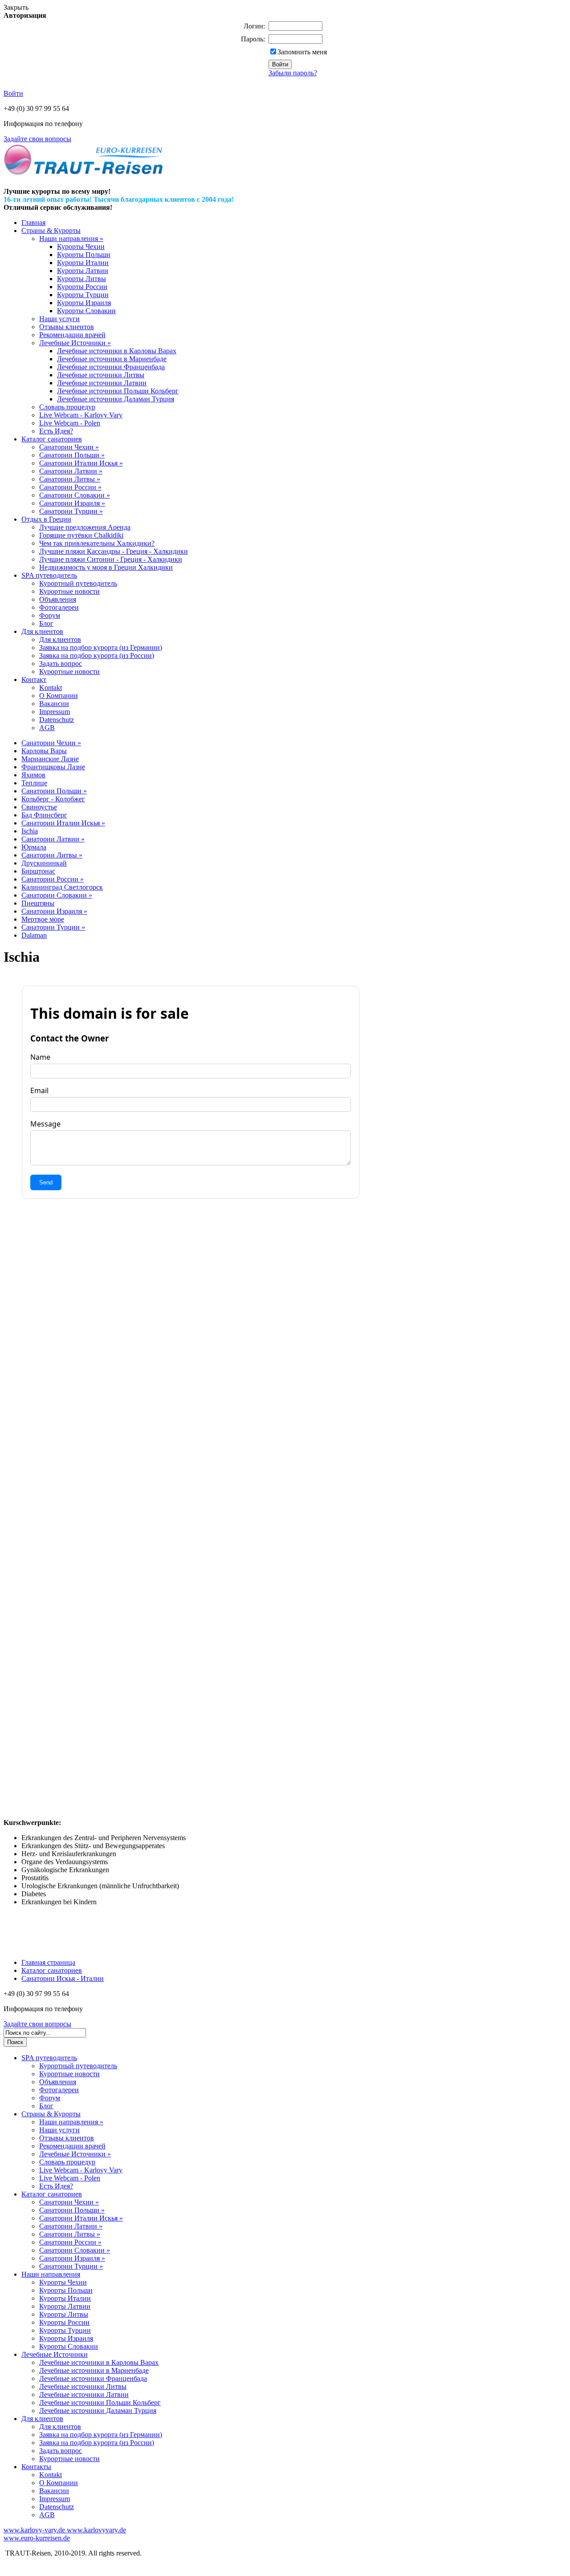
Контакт (34, 680)
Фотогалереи (59, 607)
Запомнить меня (302, 52)
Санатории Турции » (71, 511)
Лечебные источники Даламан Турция (116, 399)
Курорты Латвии (83, 271)
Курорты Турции (83, 295)
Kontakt (51, 688)
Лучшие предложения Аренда (85, 527)
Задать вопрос (61, 663)
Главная (33, 222)
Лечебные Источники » (75, 343)
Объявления (58, 599)
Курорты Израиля (84, 303)
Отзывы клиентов (67, 327)
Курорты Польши (84, 255)
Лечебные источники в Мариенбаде (112, 359)
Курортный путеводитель (78, 583)
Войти (13, 93)
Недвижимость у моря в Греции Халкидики (106, 567)
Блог (46, 623)
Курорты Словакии (86, 311)
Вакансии (54, 704)
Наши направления (51, 2274)
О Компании (59, 696)
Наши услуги (59, 319)
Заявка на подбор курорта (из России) (97, 655)
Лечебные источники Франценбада (111, 367)
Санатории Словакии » (75, 495)
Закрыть (16, 7)
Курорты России (82, 287)
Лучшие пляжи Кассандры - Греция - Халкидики (114, 551)
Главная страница (48, 1962)
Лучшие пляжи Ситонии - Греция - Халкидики (111, 559)
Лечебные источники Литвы (101, 375)
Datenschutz (57, 720)
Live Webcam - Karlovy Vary (81, 415)
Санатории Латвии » (71, 471)
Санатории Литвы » (70, 479)
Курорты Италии (83, 263)
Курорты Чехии (81, 247)
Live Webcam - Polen (70, 423)
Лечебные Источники (55, 2354)
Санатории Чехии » (69, 447)
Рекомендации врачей (72, 335)
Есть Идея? (56, 431)
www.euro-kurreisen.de (37, 2538)
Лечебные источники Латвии (102, 383)
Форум (50, 615)
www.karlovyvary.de (96, 2530)
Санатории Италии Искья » (81, 463)
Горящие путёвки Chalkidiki (81, 535)
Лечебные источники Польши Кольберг (118, 391)
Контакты (36, 2467)
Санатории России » (70, 487)
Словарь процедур (67, 407)
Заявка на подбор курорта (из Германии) (101, 647)
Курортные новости (69, 591)
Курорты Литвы (81, 279)
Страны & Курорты (51, 231)
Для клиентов (42, 631)
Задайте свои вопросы (37, 139)
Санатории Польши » (72, 455)
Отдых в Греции (46, 519)
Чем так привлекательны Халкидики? (97, 543)
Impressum (55, 712)
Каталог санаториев (52, 439)
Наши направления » (71, 239)
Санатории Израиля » (72, 503)
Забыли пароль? (293, 73)
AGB (47, 728)
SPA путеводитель (49, 575)
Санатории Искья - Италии (63, 1978)
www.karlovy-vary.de (34, 2530)
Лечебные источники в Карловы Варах (117, 351)
